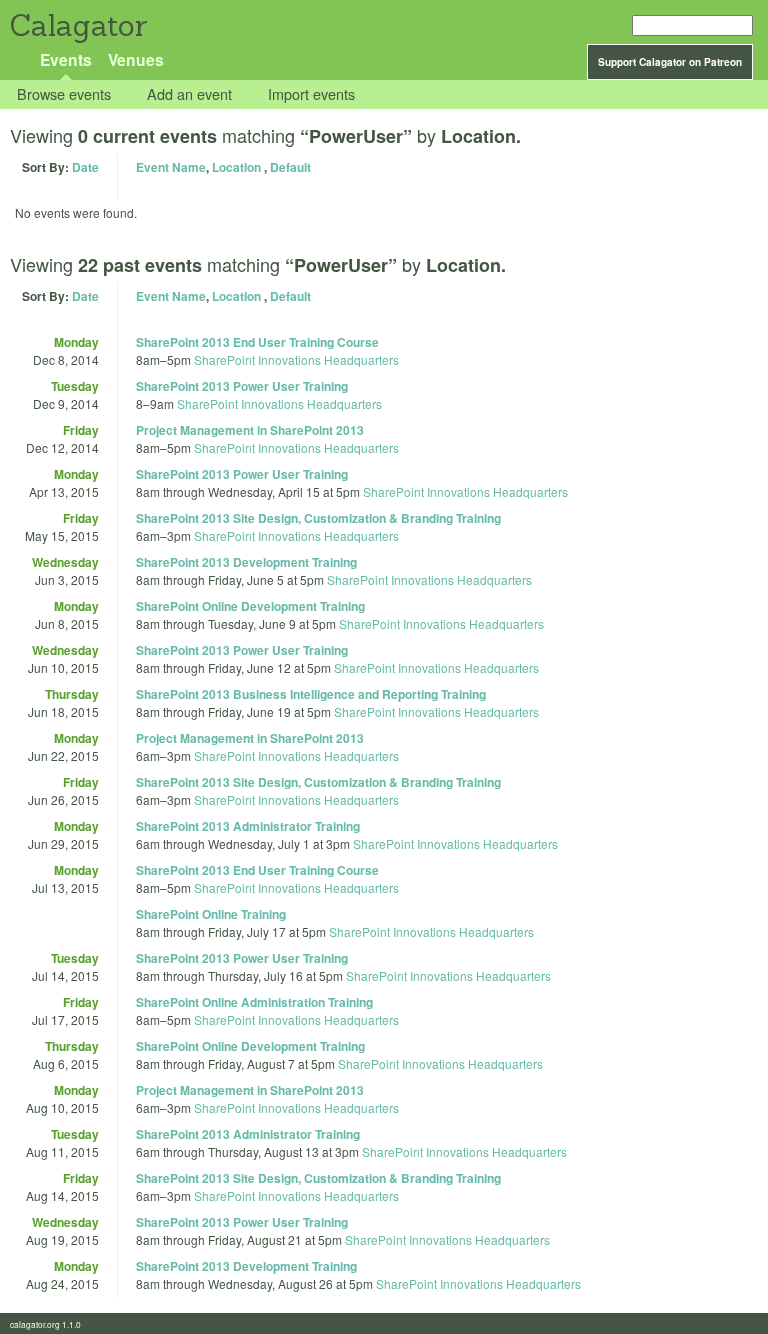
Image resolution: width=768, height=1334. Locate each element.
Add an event (189, 94)
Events (66, 59)
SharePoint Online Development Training (250, 606)
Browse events (64, 94)
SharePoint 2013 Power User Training (242, 386)
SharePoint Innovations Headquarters (296, 359)
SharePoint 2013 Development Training (246, 562)
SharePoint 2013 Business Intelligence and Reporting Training (311, 694)
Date (85, 167)
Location (236, 167)
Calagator (77, 25)
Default (290, 167)
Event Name (171, 167)
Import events (311, 94)
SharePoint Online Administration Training (254, 1002)
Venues (136, 59)
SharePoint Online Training (211, 914)
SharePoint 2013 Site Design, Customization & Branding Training (318, 518)
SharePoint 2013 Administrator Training (248, 826)
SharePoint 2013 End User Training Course (257, 342)
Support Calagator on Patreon (670, 62)
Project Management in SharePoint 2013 (250, 430)
